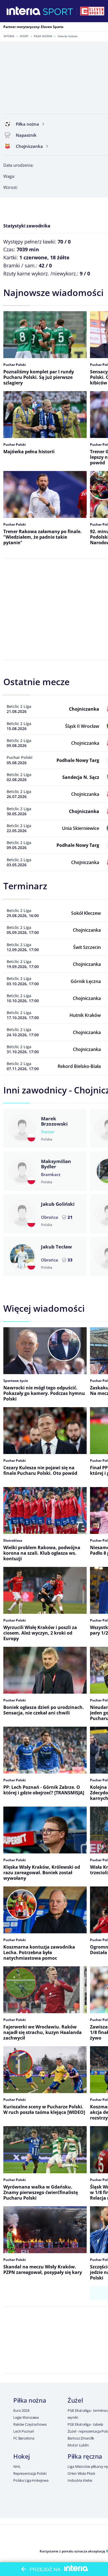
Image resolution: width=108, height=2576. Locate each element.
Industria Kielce (80, 2480)
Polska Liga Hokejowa (31, 2480)
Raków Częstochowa (30, 2424)
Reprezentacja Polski (30, 2473)
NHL (17, 2466)
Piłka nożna (43, 36)
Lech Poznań (24, 2431)
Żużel (75, 2400)
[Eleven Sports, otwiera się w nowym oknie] (92, 11)
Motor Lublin (78, 2445)
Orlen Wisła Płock (81, 2473)
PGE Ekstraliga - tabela (85, 2424)
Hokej (22, 2456)
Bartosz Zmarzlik (81, 2438)
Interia (9, 36)
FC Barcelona (24, 2438)
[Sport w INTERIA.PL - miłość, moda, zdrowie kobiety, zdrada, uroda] (58, 11)
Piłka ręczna (85, 2456)
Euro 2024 (21, 2410)
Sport (24, 36)
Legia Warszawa (26, 2417)
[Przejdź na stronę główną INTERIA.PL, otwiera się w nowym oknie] (24, 11)
